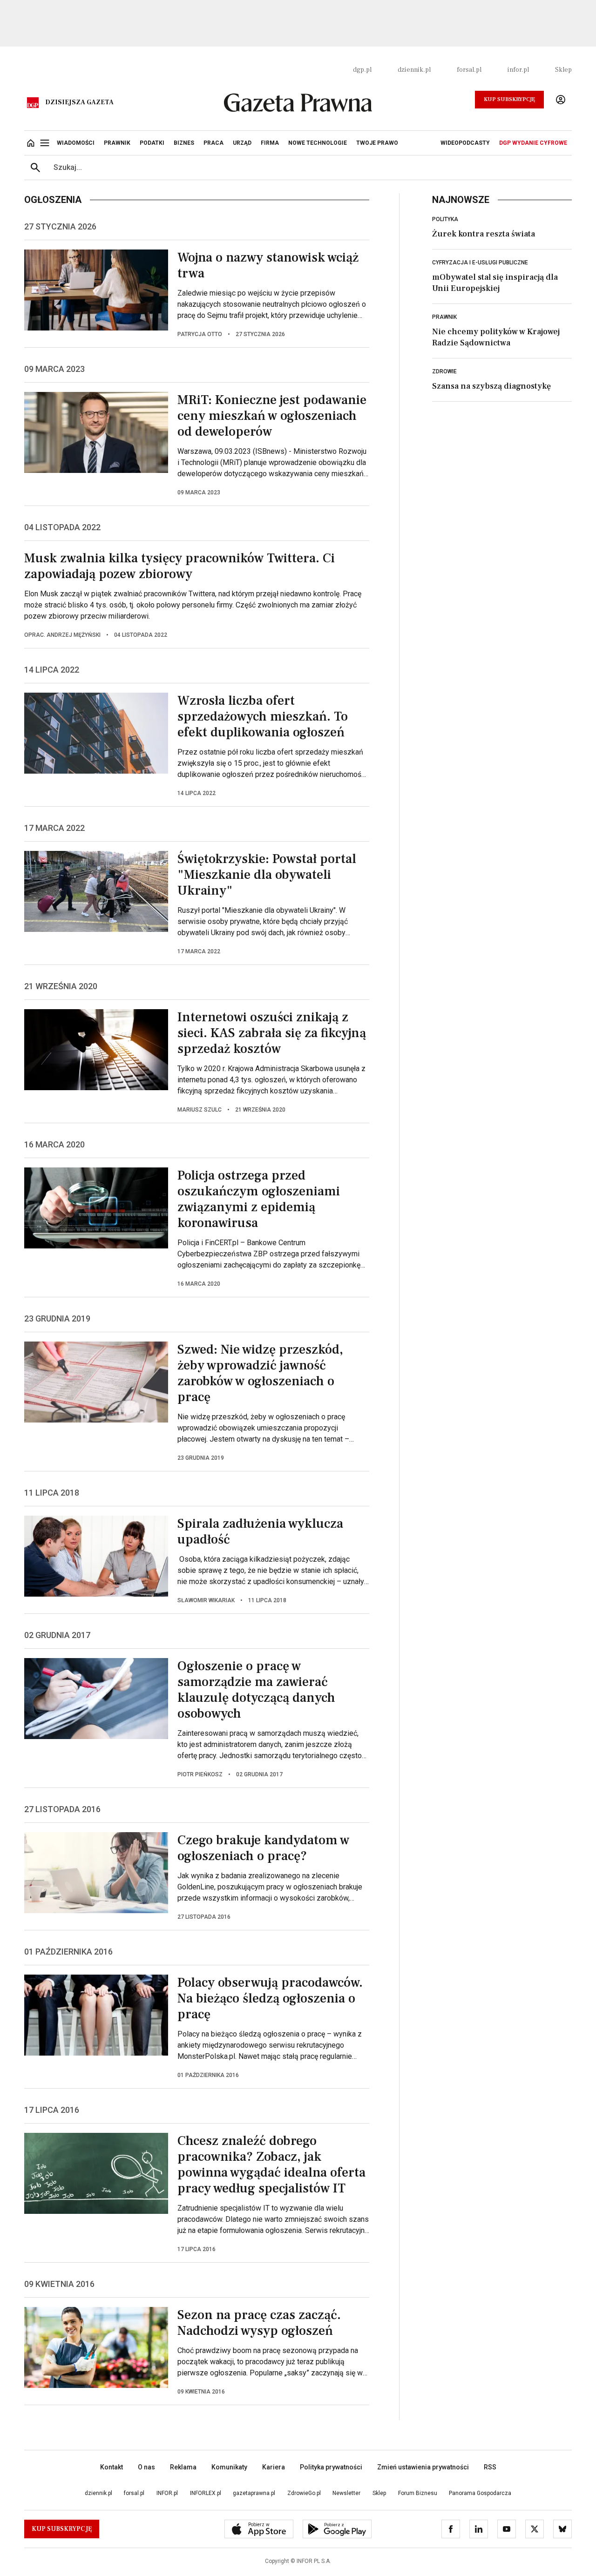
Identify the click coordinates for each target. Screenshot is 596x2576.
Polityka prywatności (331, 2467)
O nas (146, 2467)
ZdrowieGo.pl (304, 2493)
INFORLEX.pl (206, 2493)
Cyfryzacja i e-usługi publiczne (480, 263)
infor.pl (518, 70)
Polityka (445, 219)
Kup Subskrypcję (509, 99)
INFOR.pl (167, 2493)
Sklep (563, 70)
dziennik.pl (414, 70)
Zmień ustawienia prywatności (423, 2467)
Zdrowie (444, 371)
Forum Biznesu (418, 2493)
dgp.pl (362, 70)
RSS (490, 2467)
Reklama (183, 2467)
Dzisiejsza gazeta (79, 102)
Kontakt (112, 2467)
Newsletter (346, 2493)
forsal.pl (469, 70)
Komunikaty (229, 2467)
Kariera (274, 2467)
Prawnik (444, 317)
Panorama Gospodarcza (480, 2493)
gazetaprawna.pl (254, 2493)
